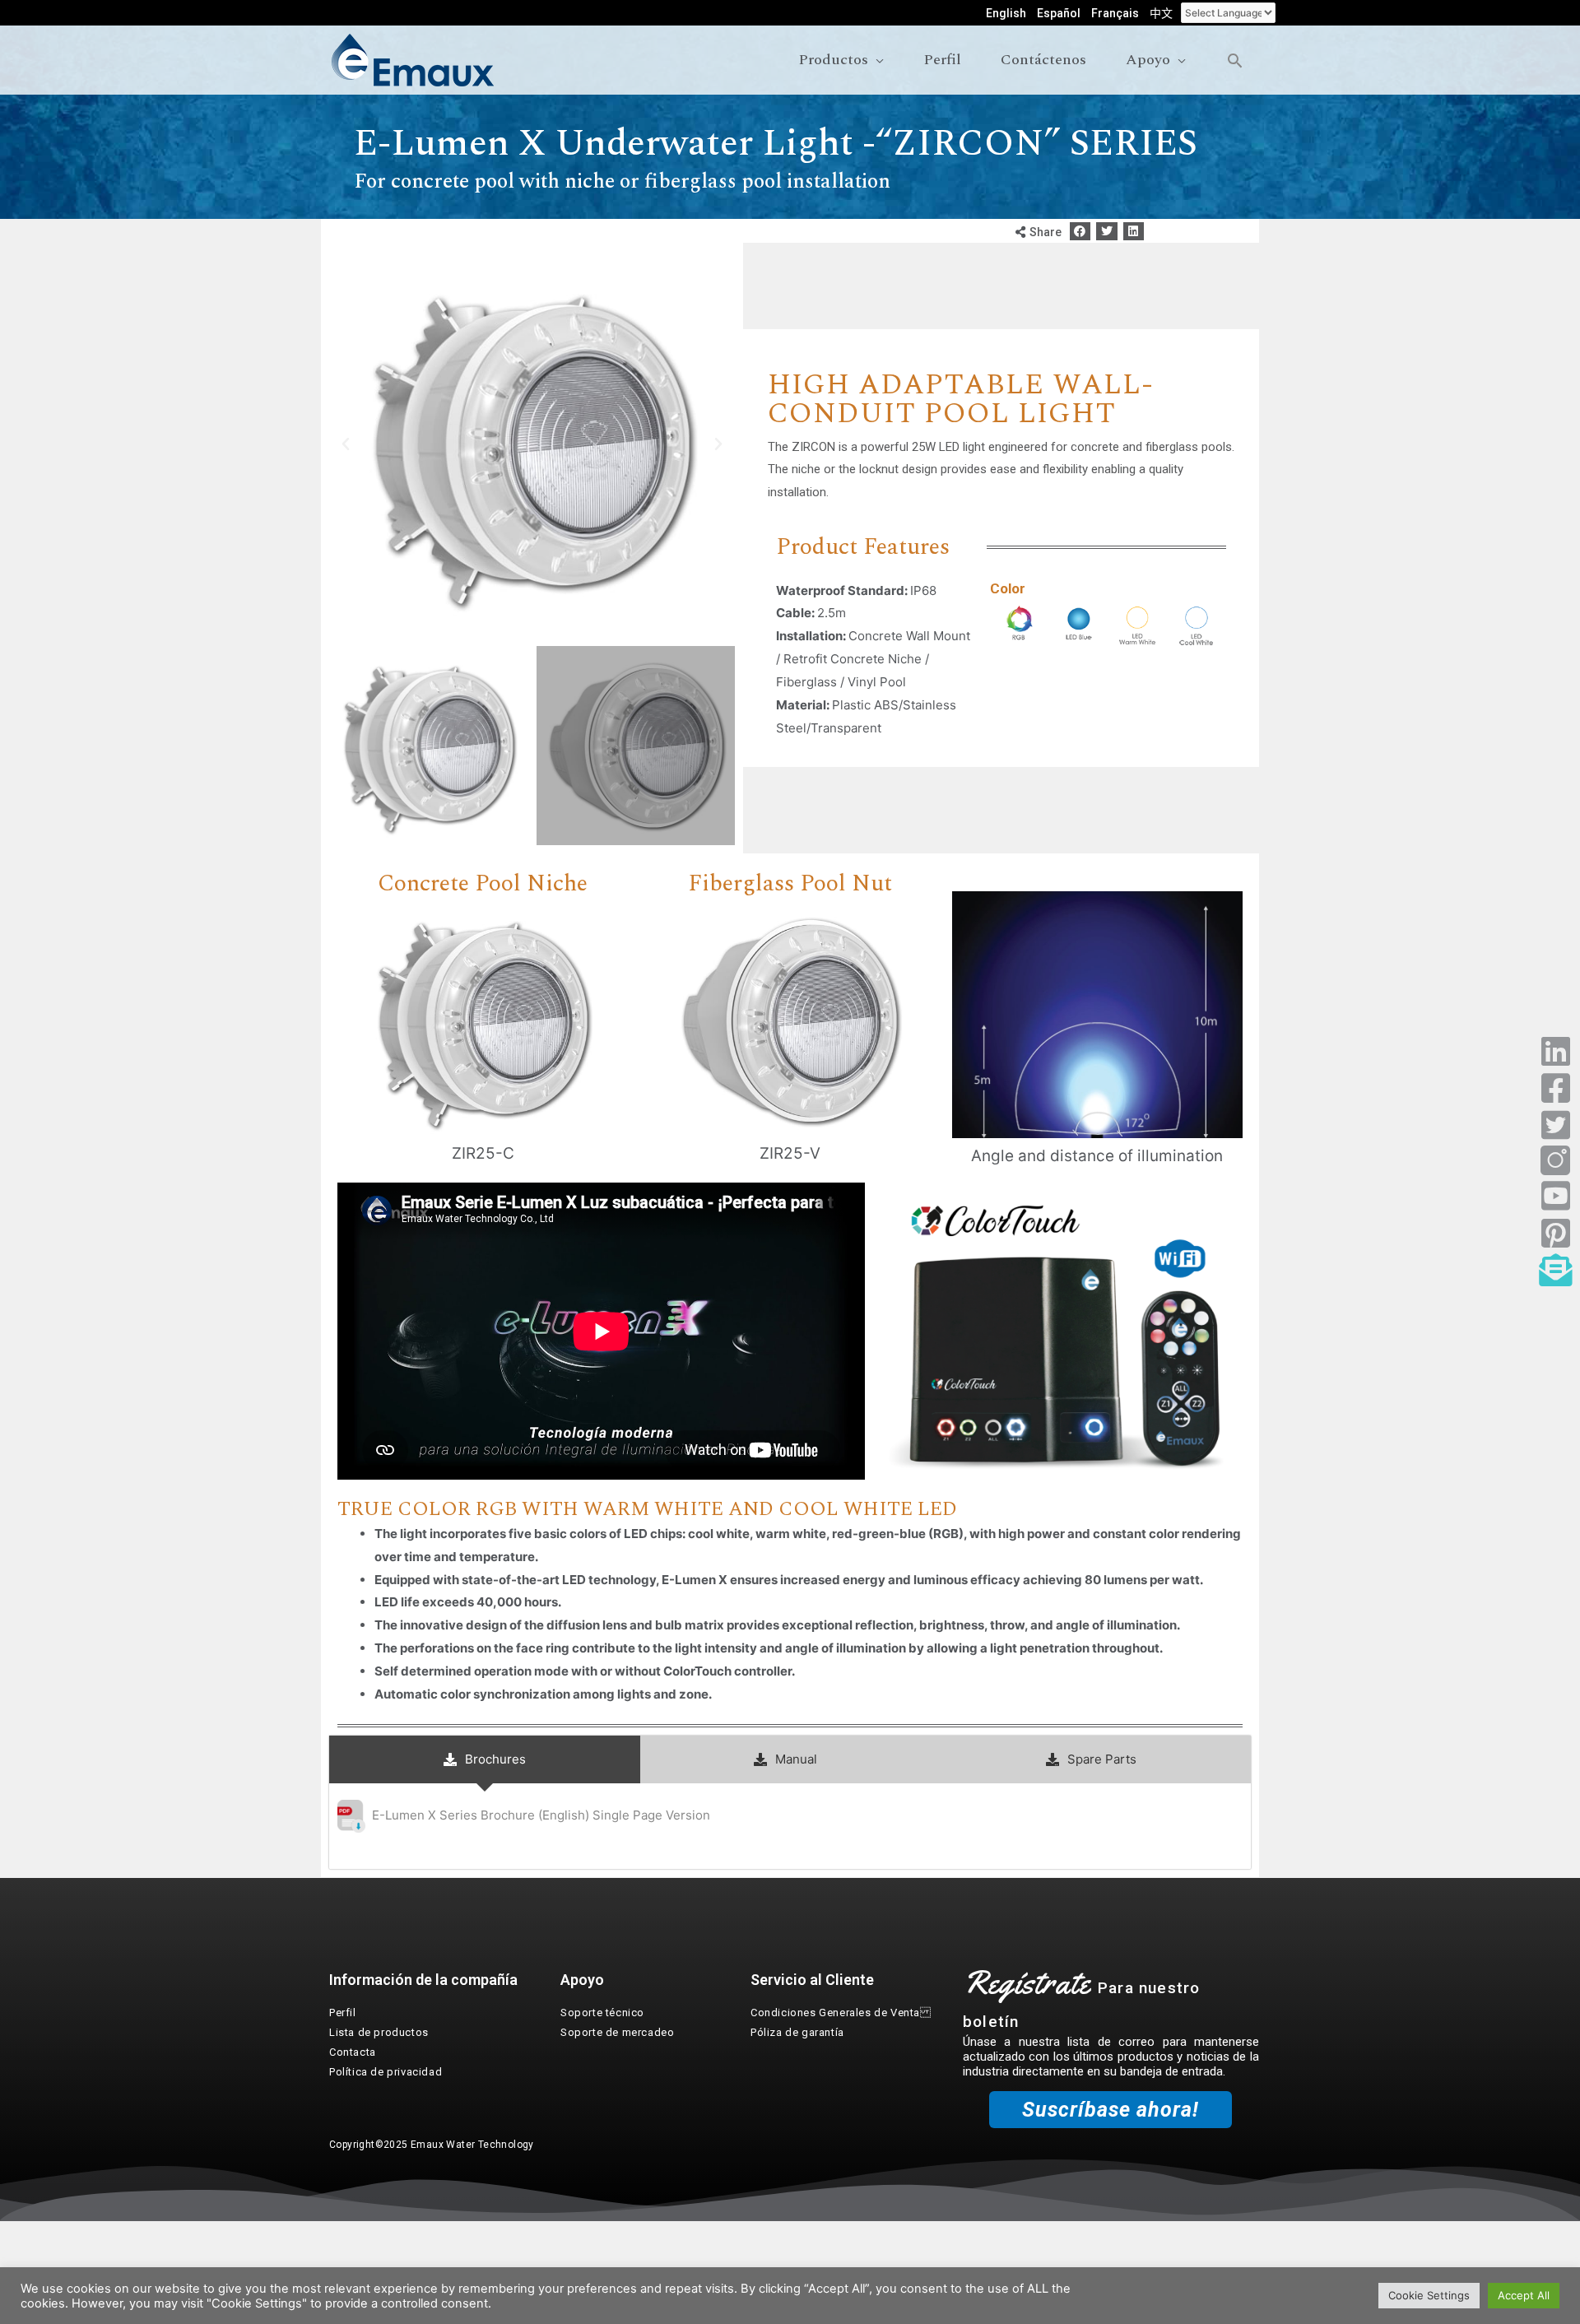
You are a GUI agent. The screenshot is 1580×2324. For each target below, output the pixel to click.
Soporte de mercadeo (617, 2032)
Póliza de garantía (797, 2032)
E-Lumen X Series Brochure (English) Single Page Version (541, 1815)
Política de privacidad (386, 2072)
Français (1115, 13)
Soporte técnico (602, 2013)
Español (1059, 13)
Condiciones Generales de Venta (841, 2013)
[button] (1080, 232)
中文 (1161, 13)
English (1006, 13)
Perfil (343, 2013)
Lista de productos (379, 2032)
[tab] (485, 1759)
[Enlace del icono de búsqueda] (1235, 60)
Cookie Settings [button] (1429, 2295)
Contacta (353, 2052)
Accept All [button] (1524, 2295)
